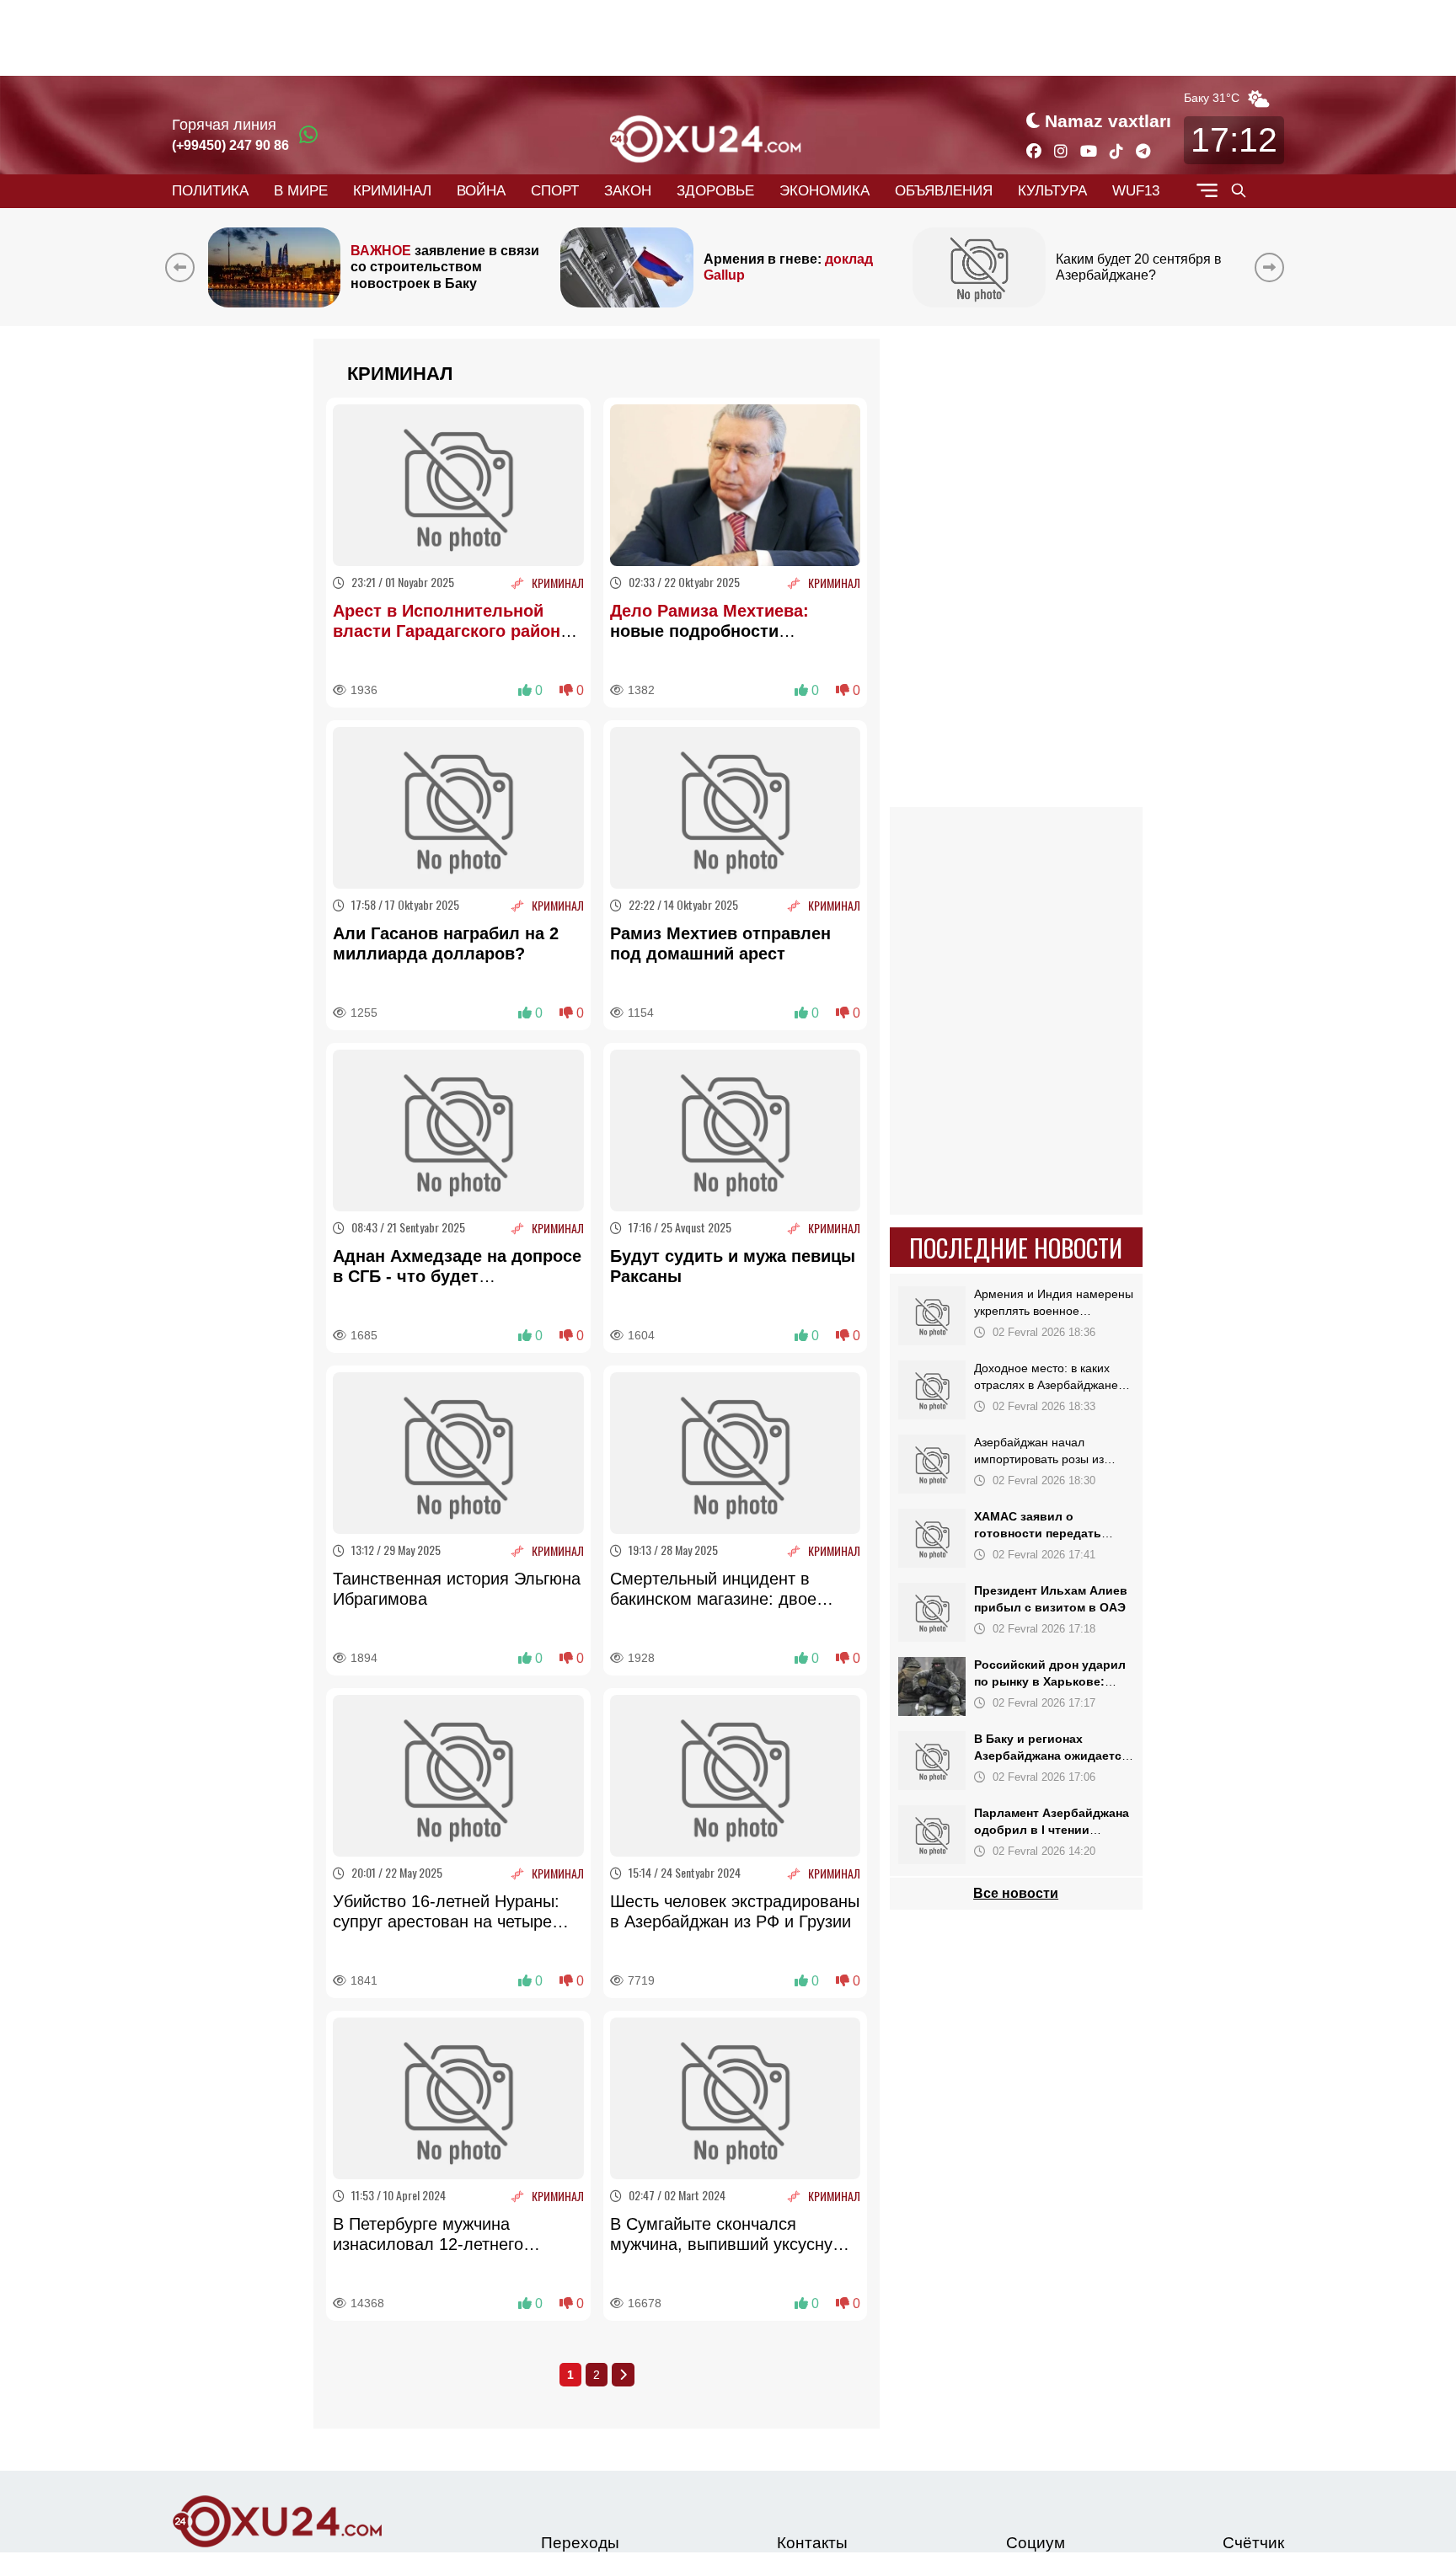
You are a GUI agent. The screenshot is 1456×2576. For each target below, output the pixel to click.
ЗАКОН (628, 191)
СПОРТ (555, 191)
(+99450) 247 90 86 (230, 145)
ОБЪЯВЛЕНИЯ (944, 191)
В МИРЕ (301, 191)
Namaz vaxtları (1108, 121)
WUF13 (1136, 191)
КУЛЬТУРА (1052, 191)
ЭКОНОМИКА (824, 191)
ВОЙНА (481, 191)
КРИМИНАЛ (392, 191)
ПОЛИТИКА (210, 191)
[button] (1273, 267)
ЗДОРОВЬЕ (715, 191)
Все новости (1017, 1893)
